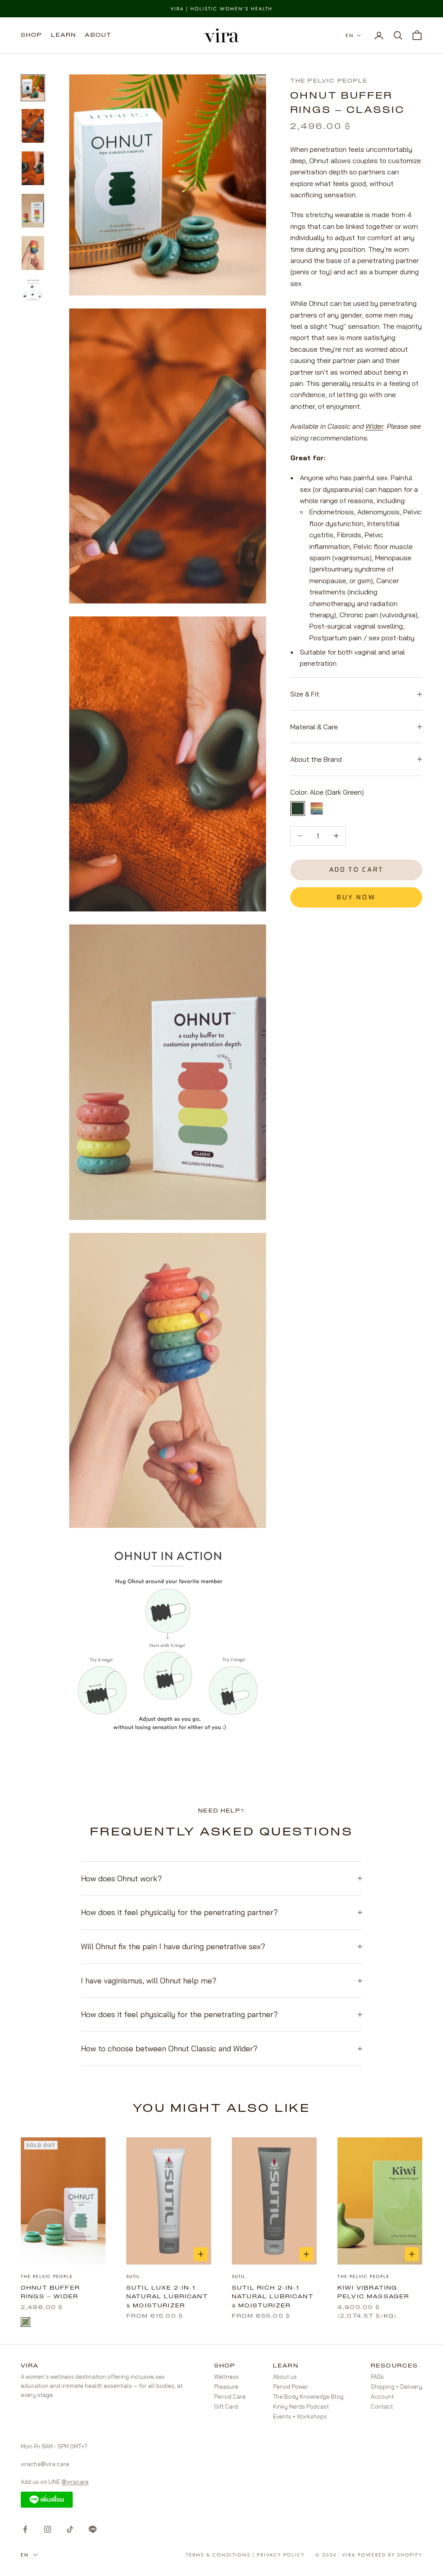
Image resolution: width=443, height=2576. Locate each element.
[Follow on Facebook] (25, 2529)
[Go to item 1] (33, 88)
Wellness (226, 2377)
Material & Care (314, 727)
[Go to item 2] (33, 126)
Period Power (291, 2387)
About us (285, 2377)
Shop (32, 35)
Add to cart (356, 869)
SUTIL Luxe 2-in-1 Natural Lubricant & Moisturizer (167, 2297)
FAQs (377, 2377)
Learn (64, 35)
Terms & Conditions (218, 2555)
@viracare (75, 2482)
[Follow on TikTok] (70, 2529)
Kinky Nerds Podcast (301, 2406)
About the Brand (316, 759)
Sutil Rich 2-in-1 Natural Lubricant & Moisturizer (273, 2297)
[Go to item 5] (33, 253)
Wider (374, 426)
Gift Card (226, 2406)
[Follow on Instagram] (48, 2529)
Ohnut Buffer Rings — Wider (50, 2293)
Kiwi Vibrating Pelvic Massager (373, 2293)
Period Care (230, 2396)
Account (382, 2396)
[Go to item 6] (33, 290)
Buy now (356, 897)
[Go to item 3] (33, 168)
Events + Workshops (300, 2416)
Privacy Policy (281, 2555)
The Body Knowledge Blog (308, 2396)
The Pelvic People (329, 81)
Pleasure (226, 2387)
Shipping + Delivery (396, 2387)
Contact (382, 2406)
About (98, 35)
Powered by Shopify (390, 2555)
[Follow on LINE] (93, 2529)
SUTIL (133, 2276)
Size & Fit (305, 694)
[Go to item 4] (33, 211)
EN (350, 35)
